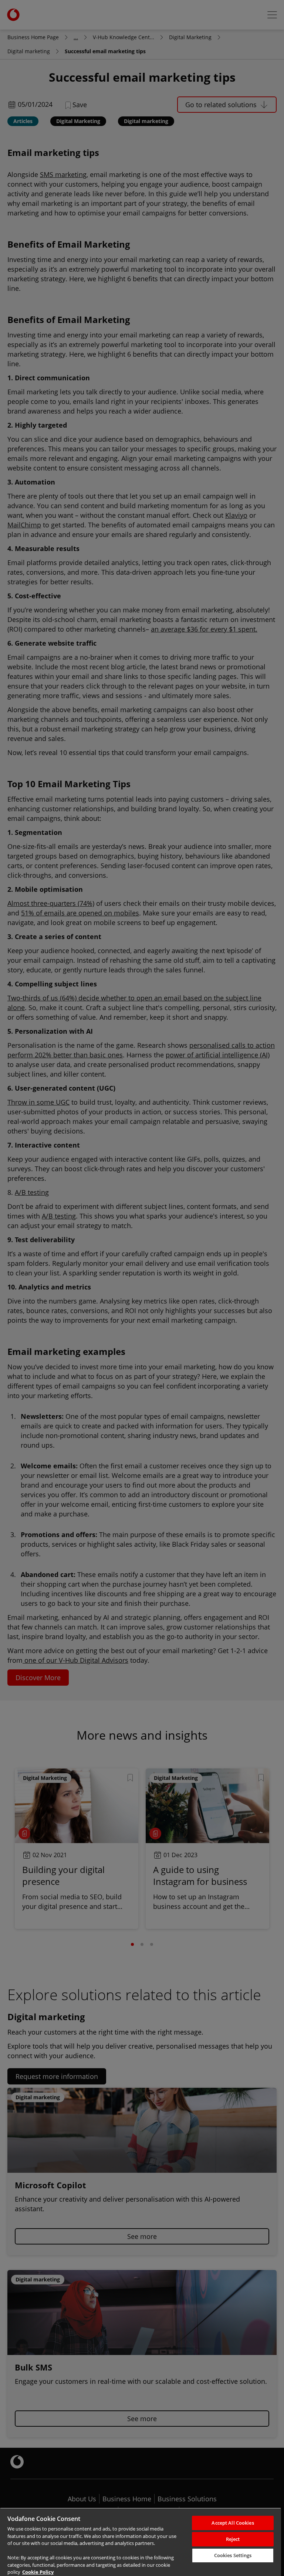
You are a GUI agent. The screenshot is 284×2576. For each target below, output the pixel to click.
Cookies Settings (233, 2555)
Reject (233, 2539)
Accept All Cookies (233, 2523)
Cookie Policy (38, 2572)
